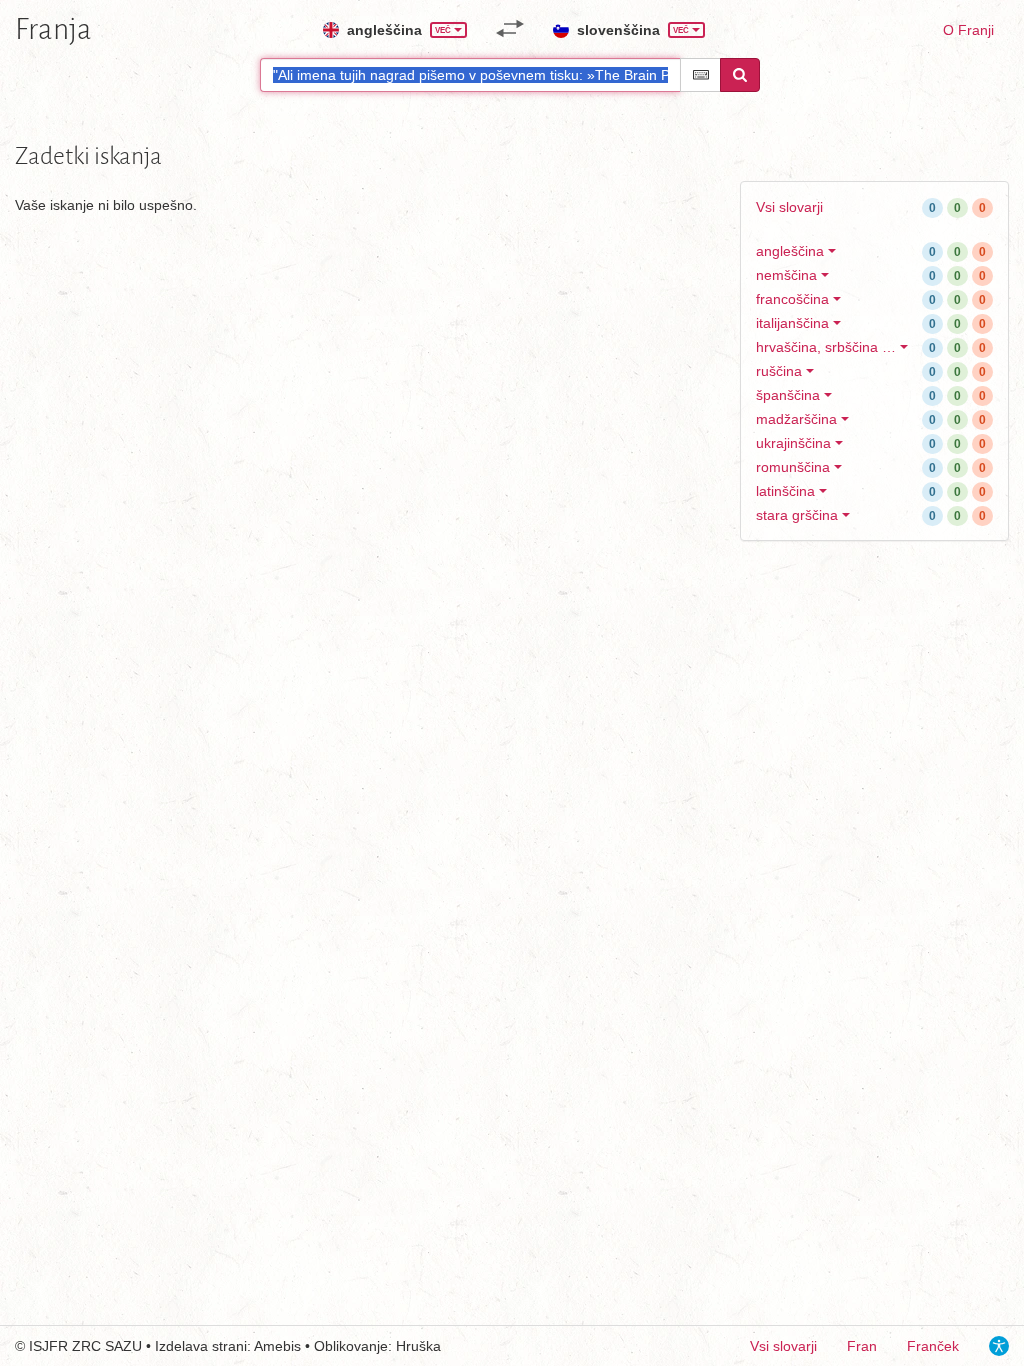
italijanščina (792, 323)
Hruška (418, 1346)
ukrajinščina (793, 443)
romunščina (793, 467)
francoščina (792, 299)
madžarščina (796, 419)
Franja (53, 29)
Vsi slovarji (789, 207)
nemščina (786, 275)
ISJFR (48, 1346)
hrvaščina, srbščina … (826, 347)
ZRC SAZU (107, 1346)
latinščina (785, 491)
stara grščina (797, 515)
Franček (933, 1346)
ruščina (779, 371)
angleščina (790, 251)
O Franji (968, 30)
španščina (788, 395)
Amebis (277, 1346)
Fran (862, 1346)
